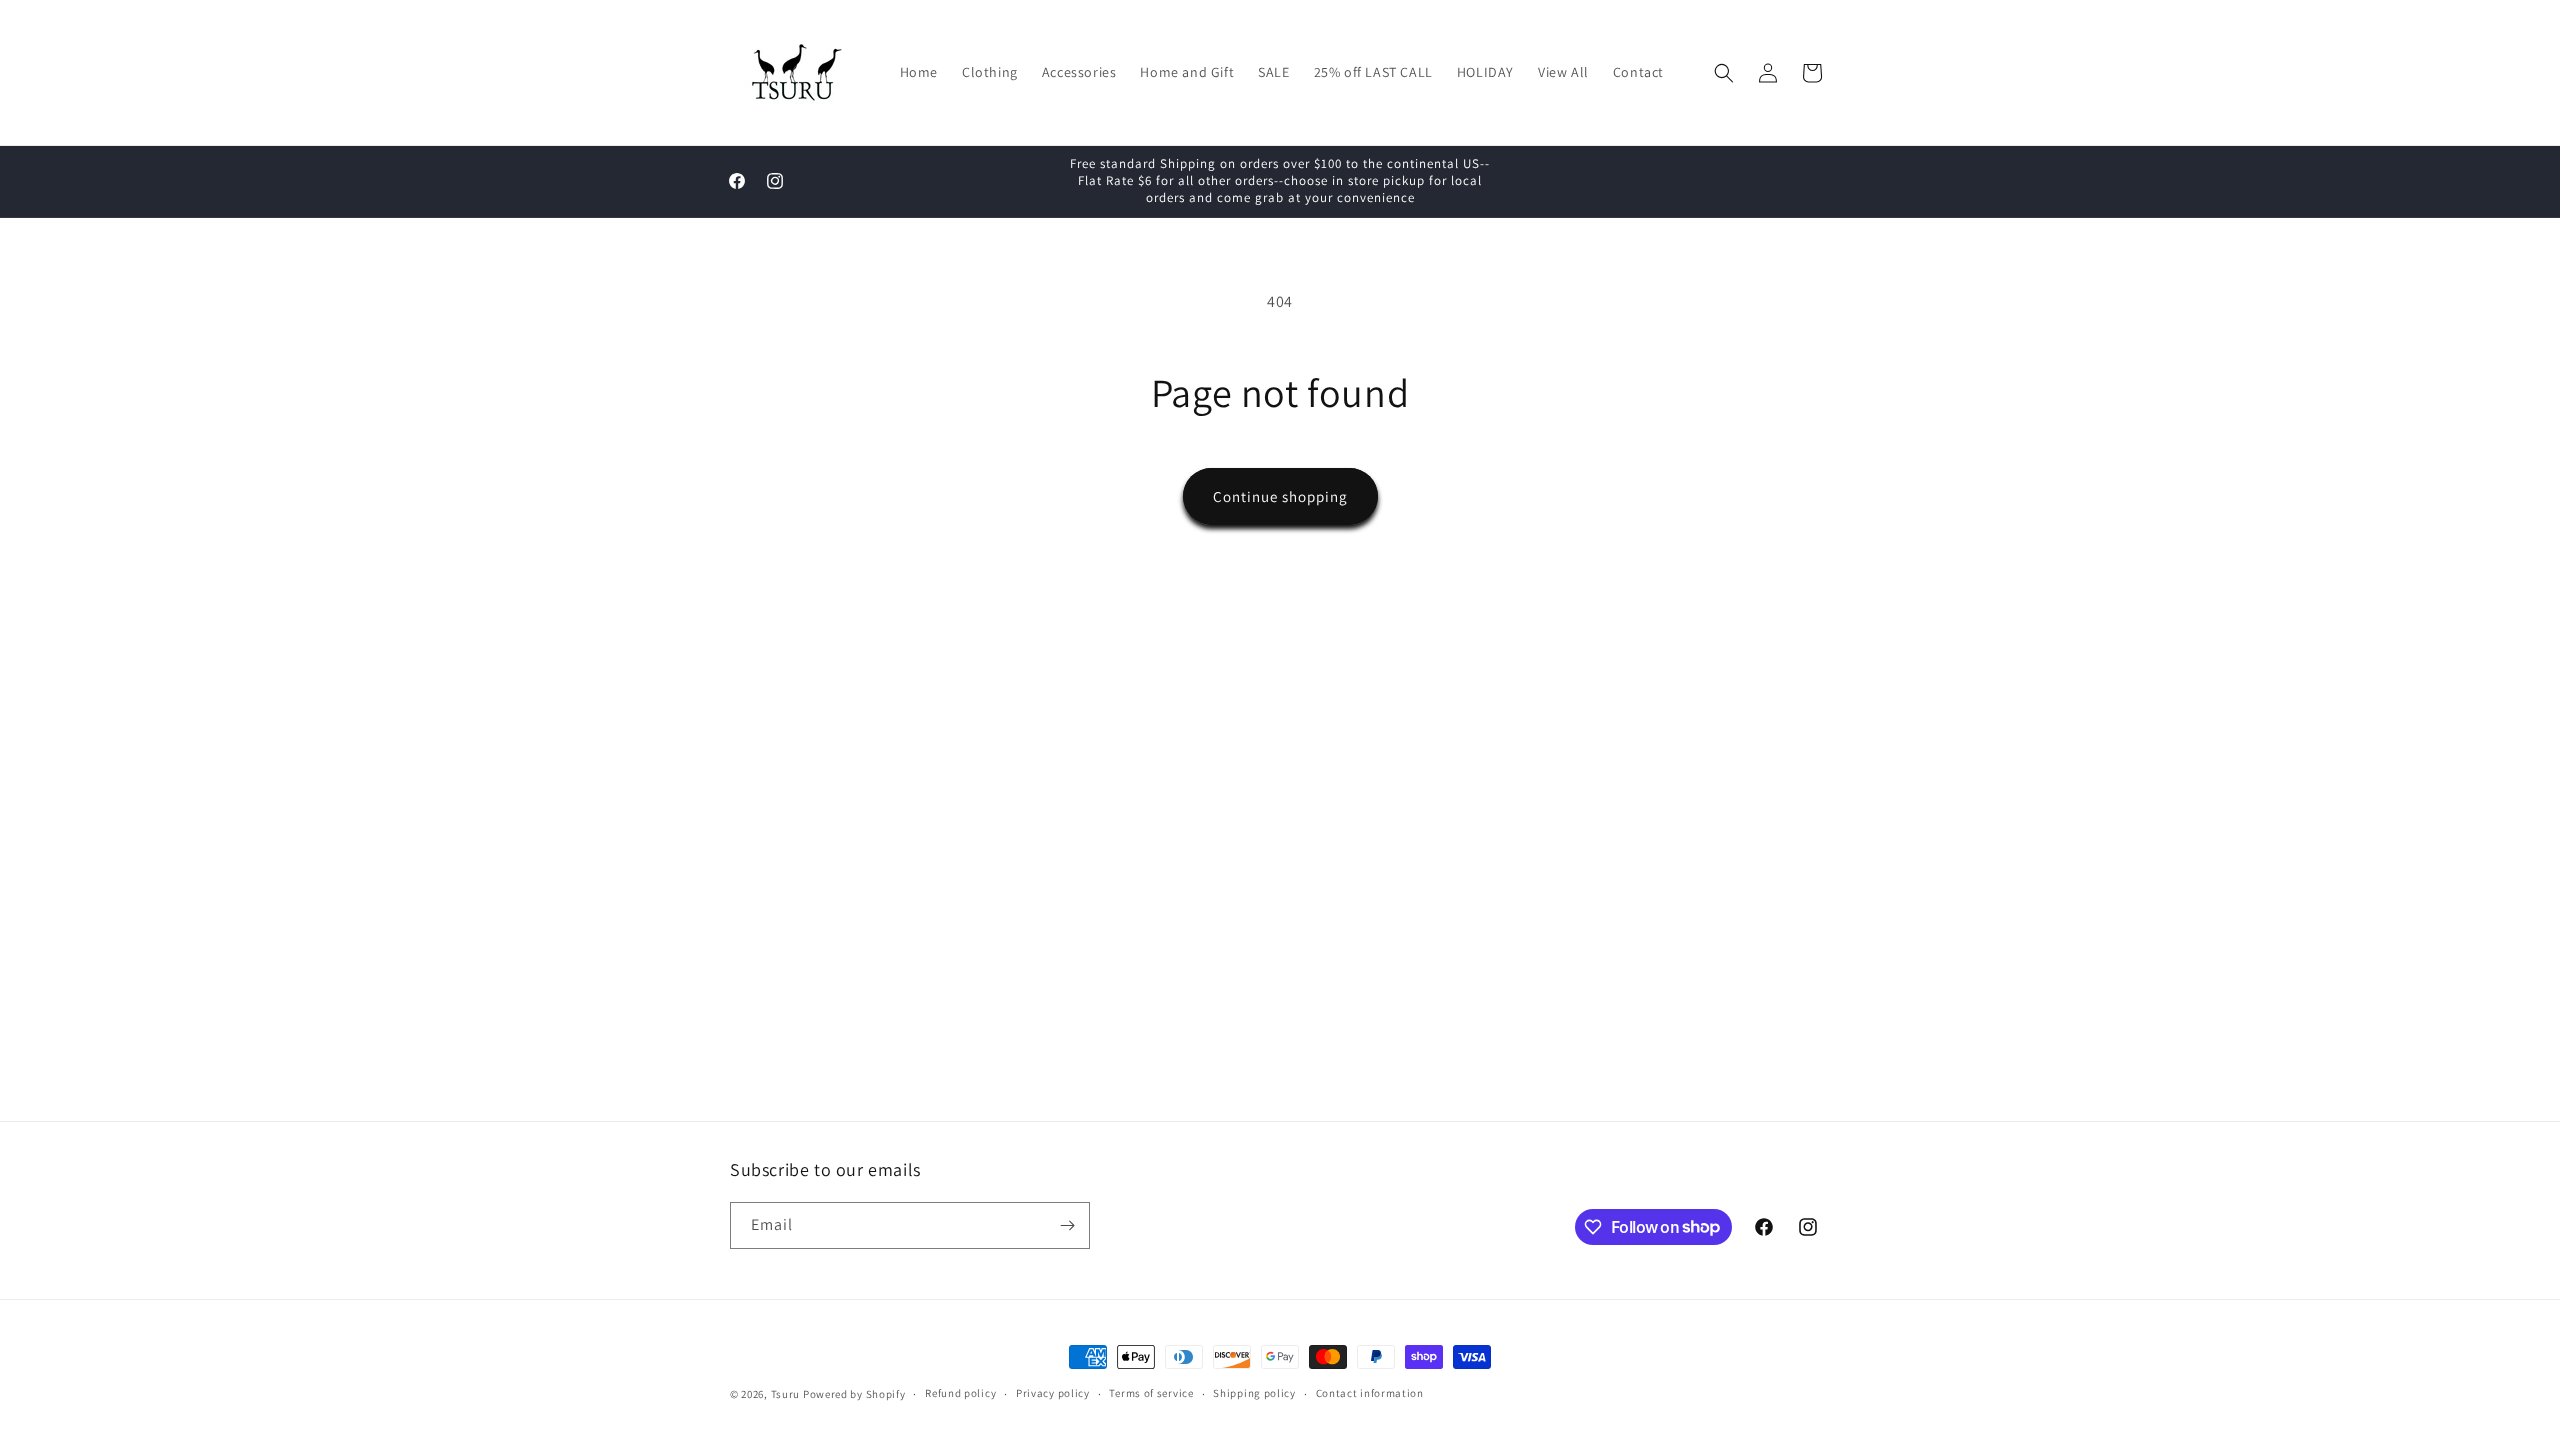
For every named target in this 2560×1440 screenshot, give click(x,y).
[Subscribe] (1067, 1225)
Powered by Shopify (854, 1394)
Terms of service (1151, 1393)
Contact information (1370, 1393)
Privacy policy (1053, 1393)
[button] (1724, 73)
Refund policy (960, 1393)
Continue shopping (1280, 496)
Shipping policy (1254, 1393)
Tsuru (786, 1394)
